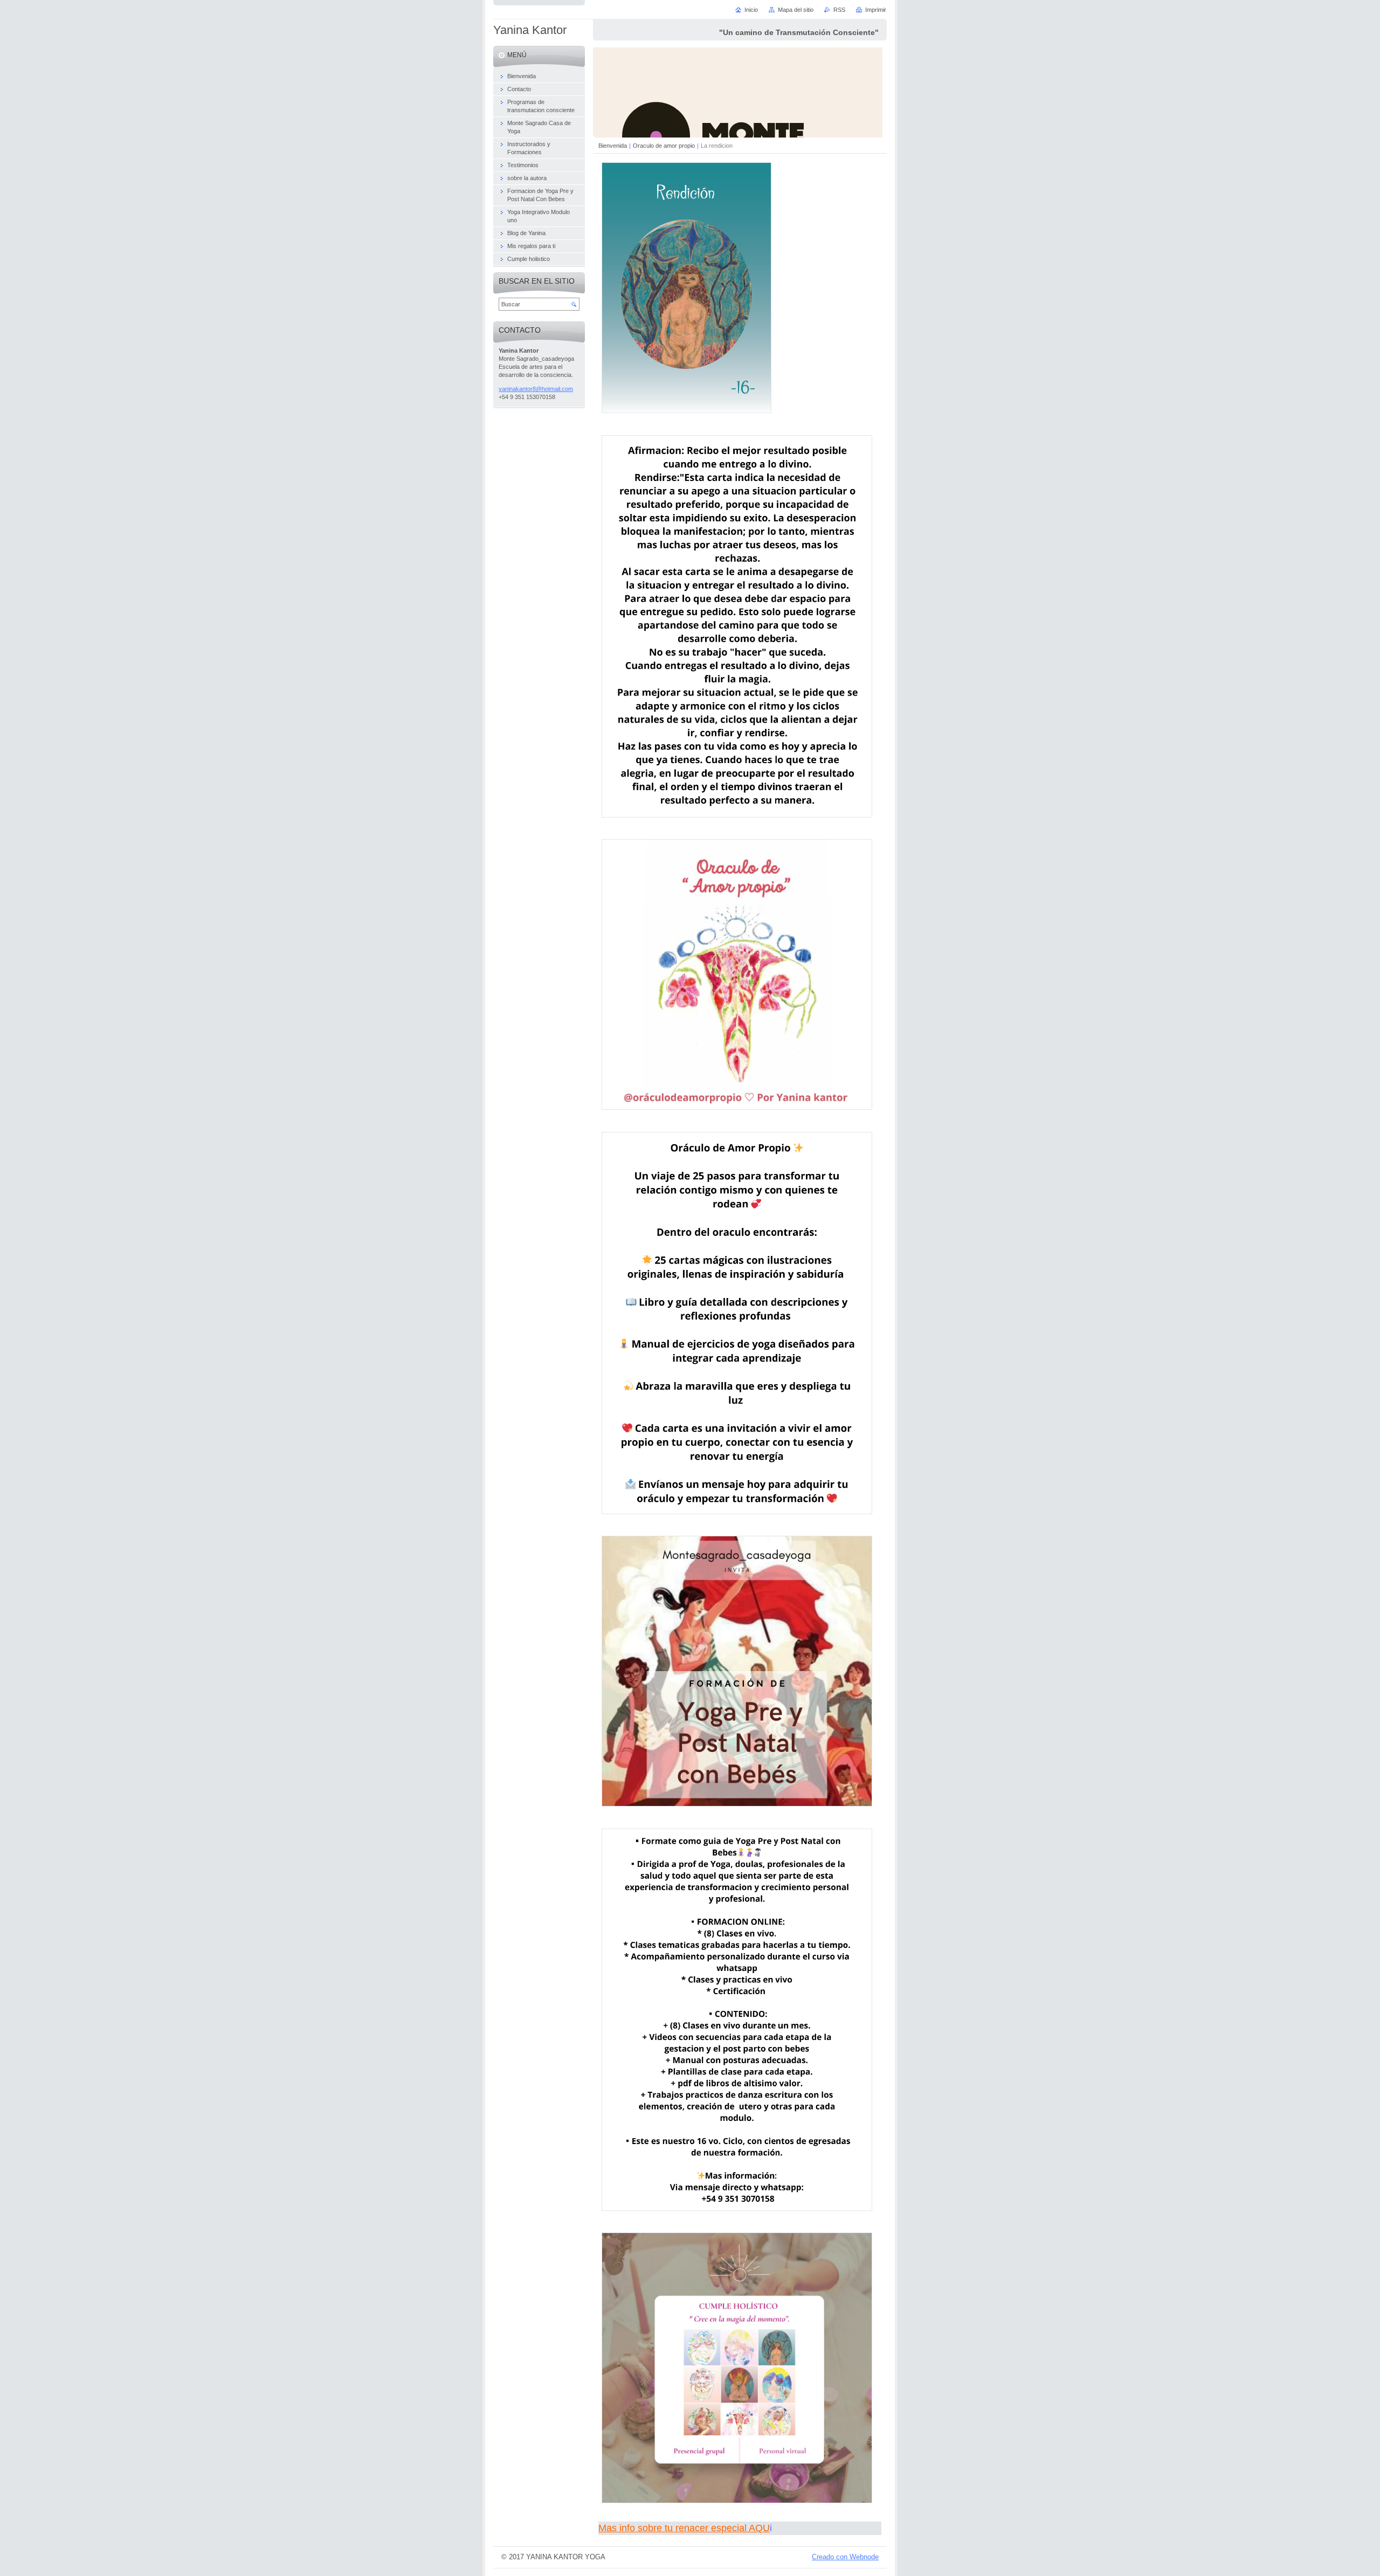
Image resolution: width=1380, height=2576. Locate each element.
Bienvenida (613, 146)
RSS (839, 10)
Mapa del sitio (796, 10)
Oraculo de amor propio (664, 146)
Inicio (751, 10)
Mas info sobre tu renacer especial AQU (684, 2528)
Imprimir (876, 10)
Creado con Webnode (845, 2557)
